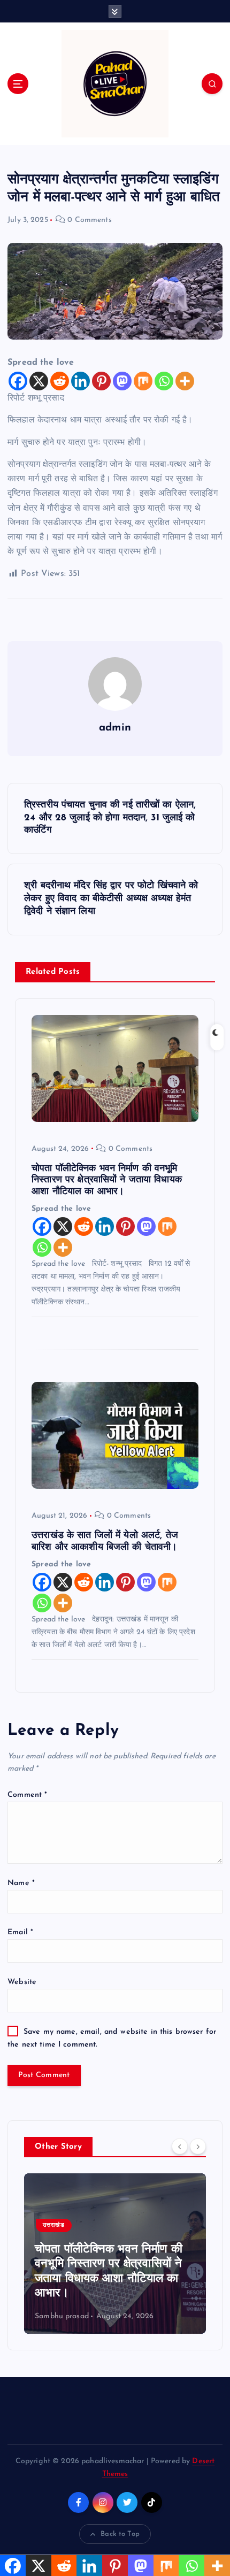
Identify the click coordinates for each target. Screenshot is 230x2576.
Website (22, 1982)
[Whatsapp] (164, 381)
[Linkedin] (80, 381)
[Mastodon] (122, 381)
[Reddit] (60, 381)
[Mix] (143, 381)
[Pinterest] (101, 381)
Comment (27, 1795)
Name (21, 1883)
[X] (39, 381)
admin (115, 728)
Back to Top (120, 2534)
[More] (185, 381)
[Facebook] (18, 381)
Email (20, 1932)
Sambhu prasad (115, 2316)
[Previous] (180, 2146)
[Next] (198, 2146)
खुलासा (104, 2225)
